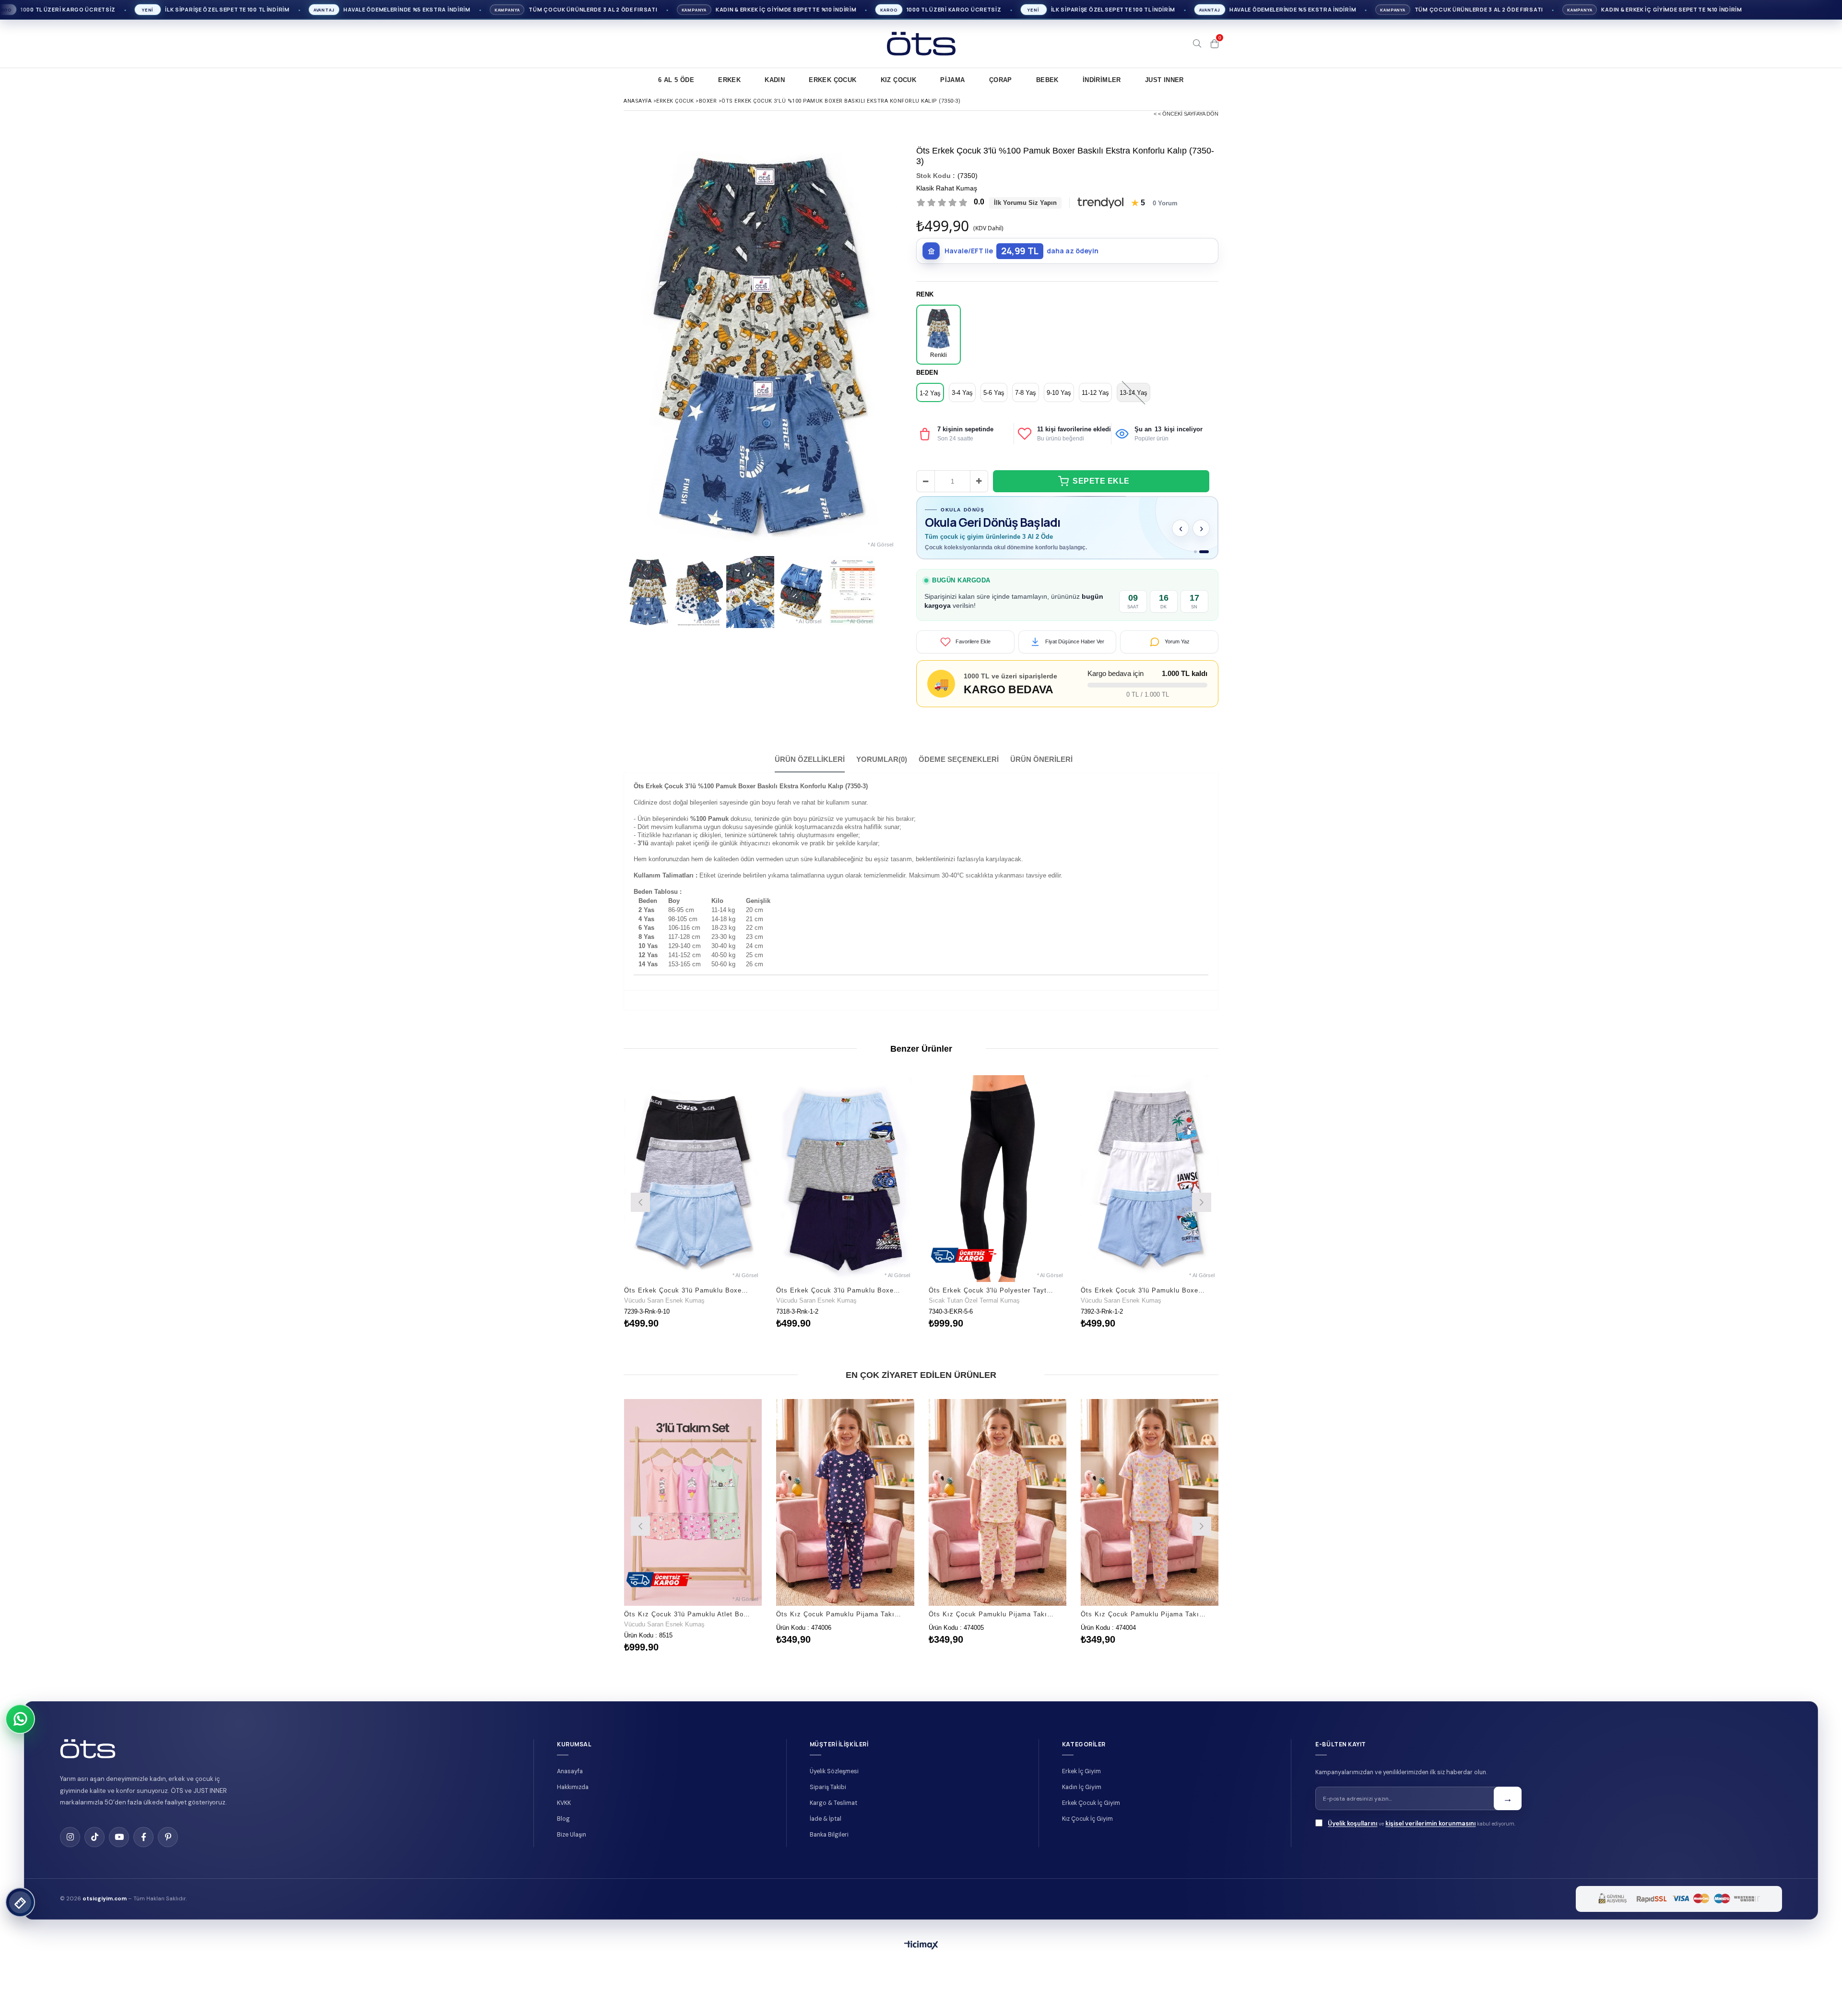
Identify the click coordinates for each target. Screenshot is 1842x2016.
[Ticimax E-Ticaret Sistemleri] (921, 1959)
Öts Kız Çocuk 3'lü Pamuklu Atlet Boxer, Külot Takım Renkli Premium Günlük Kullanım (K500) (687, 1628)
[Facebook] (143, 1850)
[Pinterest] (168, 1850)
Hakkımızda (573, 1801)
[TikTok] (94, 1850)
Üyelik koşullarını (1352, 1837)
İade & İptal (826, 1832)
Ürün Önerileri (1041, 773)
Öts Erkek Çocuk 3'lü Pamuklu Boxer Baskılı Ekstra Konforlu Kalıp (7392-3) (1144, 1304)
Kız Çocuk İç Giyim (1087, 1832)
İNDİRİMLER (1102, 80)
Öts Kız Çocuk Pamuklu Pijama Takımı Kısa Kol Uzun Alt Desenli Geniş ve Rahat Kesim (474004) (1144, 1628)
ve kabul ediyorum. (1422, 1837)
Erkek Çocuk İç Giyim (1091, 1816)
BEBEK (1047, 80)
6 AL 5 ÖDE (676, 80)
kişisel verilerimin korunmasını (1430, 1837)
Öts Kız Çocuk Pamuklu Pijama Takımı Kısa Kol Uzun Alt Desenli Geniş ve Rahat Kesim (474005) (992, 1628)
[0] (1215, 44)
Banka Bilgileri (829, 1848)
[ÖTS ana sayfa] (88, 1762)
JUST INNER (1164, 80)
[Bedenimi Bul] (20, 1902)
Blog (563, 1832)
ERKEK (729, 80)
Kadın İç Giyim (1082, 1801)
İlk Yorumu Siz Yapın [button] (1025, 203)
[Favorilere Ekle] (693, 1538)
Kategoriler (1084, 1758)
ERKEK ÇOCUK (832, 80)
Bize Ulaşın (572, 1848)
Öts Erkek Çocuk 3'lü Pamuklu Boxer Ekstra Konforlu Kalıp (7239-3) (687, 1304)
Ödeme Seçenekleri (959, 773)
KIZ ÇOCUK (899, 80)
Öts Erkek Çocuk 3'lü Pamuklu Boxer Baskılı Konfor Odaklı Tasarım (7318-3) (839, 1304)
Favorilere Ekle (693, 1215)
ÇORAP (1001, 80)
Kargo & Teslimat (833, 1816)
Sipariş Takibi (828, 1801)
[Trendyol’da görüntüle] (1100, 203)
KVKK (564, 1816)
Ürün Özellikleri (810, 773)
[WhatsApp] (20, 1719)
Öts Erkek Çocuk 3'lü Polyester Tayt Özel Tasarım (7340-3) (992, 1304)
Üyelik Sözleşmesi (834, 1785)
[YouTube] (119, 1850)
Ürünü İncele (726, 1215)
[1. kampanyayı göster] (1199, 565)
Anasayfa (570, 1785)
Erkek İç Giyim (1081, 1785)
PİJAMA (952, 80)
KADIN (775, 80)
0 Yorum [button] (1165, 203)
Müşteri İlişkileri (839, 1758)
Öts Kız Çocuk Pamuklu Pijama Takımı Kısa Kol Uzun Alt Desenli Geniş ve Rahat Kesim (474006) (839, 1628)
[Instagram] (70, 1850)
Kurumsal (574, 1758)
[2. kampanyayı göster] (1207, 565)
